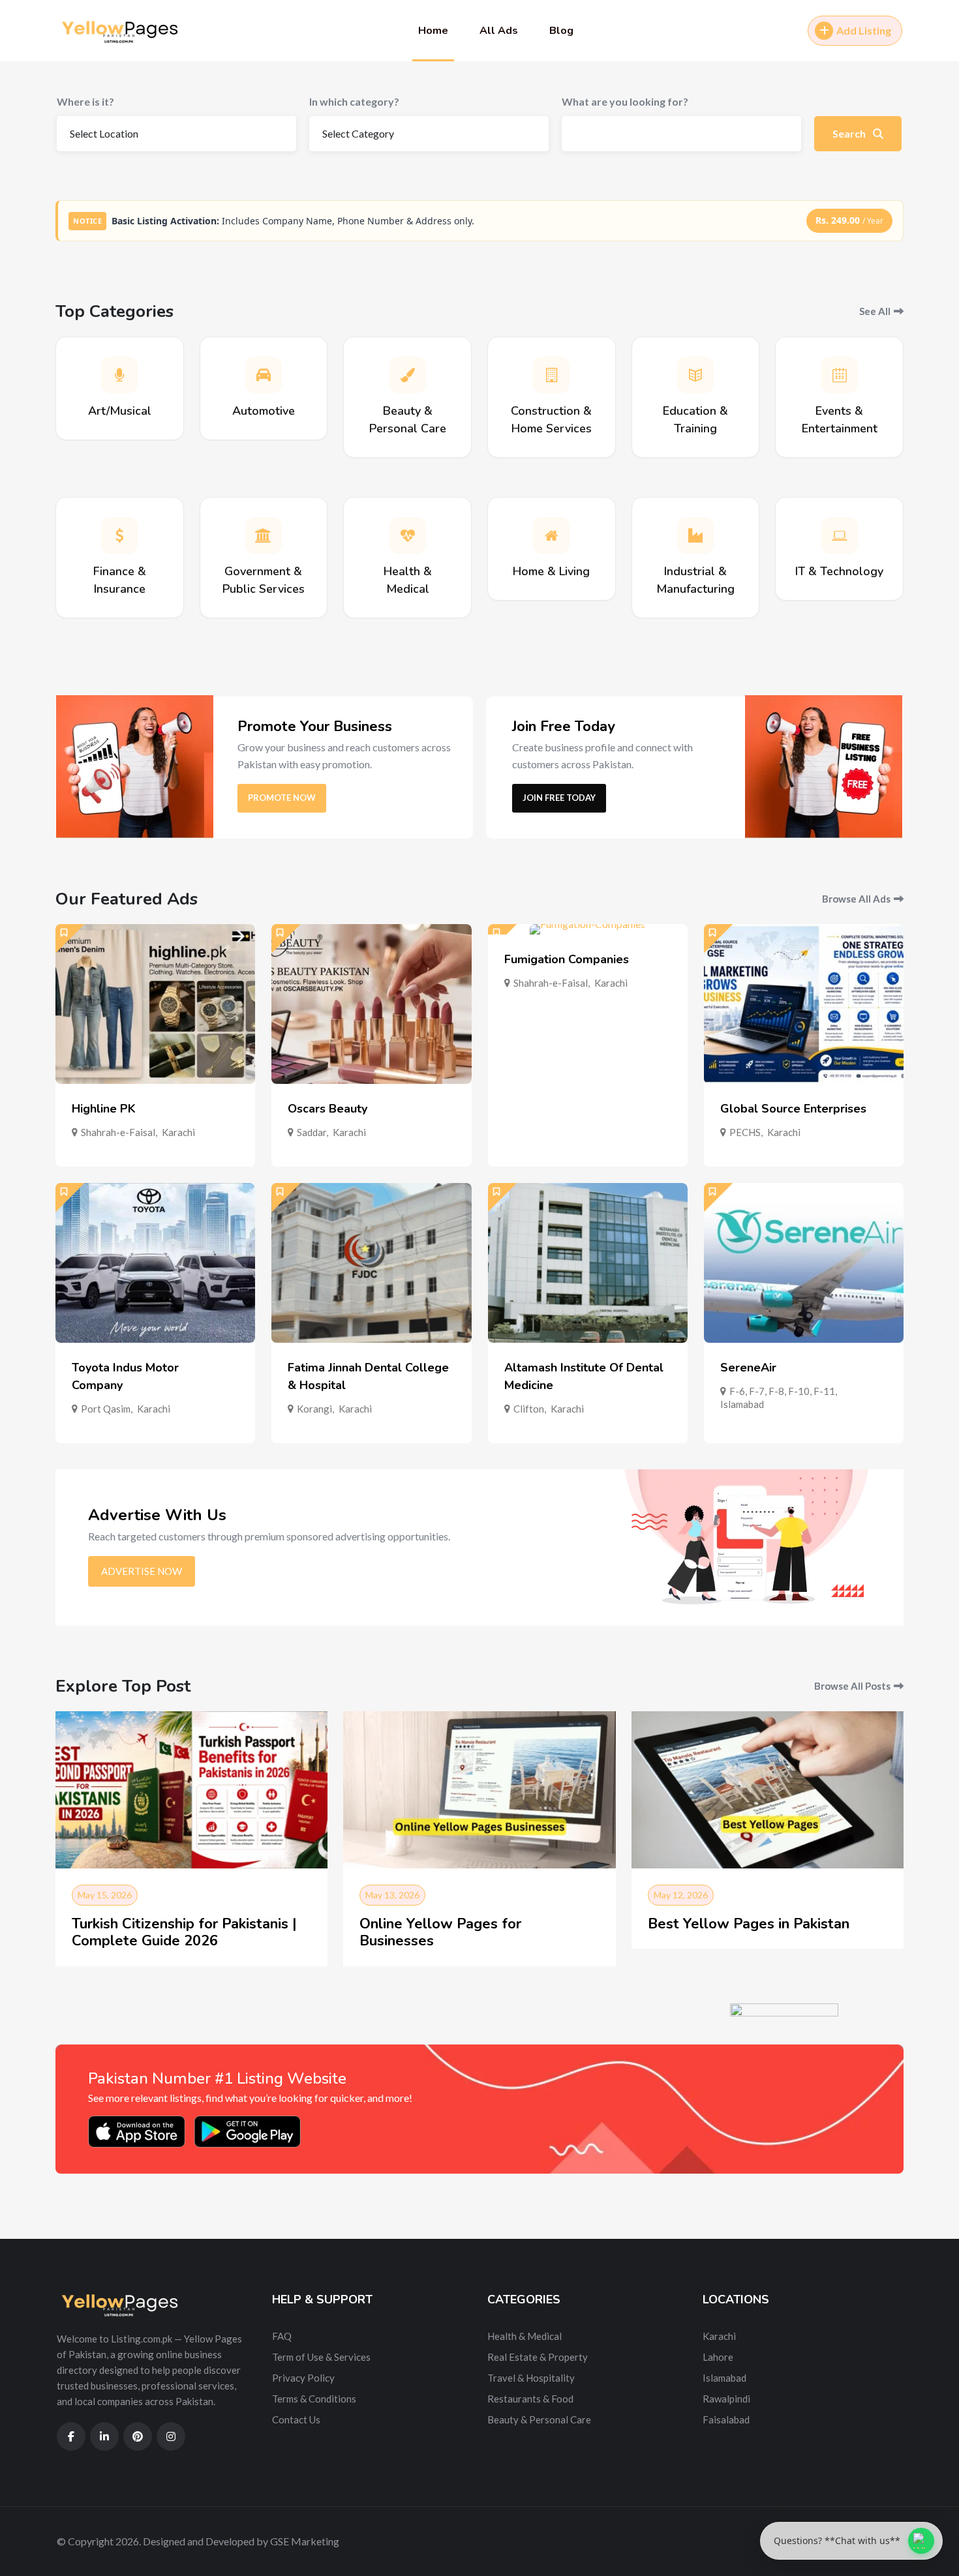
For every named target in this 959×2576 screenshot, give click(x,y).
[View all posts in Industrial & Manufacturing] (695, 535)
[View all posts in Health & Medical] (408, 535)
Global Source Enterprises (793, 1109)
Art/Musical (120, 411)
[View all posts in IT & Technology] (840, 535)
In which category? (354, 101)
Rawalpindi (726, 2399)
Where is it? (85, 101)
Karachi (178, 1132)
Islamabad (742, 1404)
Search (850, 133)
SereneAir (748, 1368)
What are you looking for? (625, 101)
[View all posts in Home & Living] (551, 535)
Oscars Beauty (327, 1109)
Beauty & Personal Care (539, 2419)
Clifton (529, 1409)
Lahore (718, 2357)
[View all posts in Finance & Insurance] (119, 535)
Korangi (314, 1409)
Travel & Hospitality (531, 2378)
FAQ (282, 2336)
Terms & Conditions (314, 2399)
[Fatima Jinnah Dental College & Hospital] (371, 1263)
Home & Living (551, 571)
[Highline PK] (155, 1004)
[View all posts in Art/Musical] (119, 375)
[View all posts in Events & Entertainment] (840, 375)
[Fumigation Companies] (588, 929)
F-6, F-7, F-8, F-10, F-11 (782, 1391)
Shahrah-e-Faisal (118, 1132)
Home (433, 31)
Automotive (264, 411)
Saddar (312, 1132)
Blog (561, 31)
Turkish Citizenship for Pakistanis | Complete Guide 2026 (184, 1932)
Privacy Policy (303, 2378)
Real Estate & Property (538, 2357)
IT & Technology (839, 571)
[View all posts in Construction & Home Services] (551, 375)
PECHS (745, 1132)
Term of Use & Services (321, 2357)
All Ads (499, 31)
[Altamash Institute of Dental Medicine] (588, 1263)
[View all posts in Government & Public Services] (264, 535)
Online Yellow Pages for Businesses (440, 1932)
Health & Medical (525, 2336)
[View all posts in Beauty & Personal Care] (408, 375)
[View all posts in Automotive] (264, 375)
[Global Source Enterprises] (804, 1004)
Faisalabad (726, 2419)
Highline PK (104, 1109)
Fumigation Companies (567, 959)
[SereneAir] (804, 1263)
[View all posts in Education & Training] (695, 375)
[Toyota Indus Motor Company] (155, 1263)
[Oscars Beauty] (371, 1004)
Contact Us (296, 2419)
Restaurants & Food (530, 2399)
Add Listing (864, 30)
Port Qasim (106, 1409)
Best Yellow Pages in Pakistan (749, 1924)
